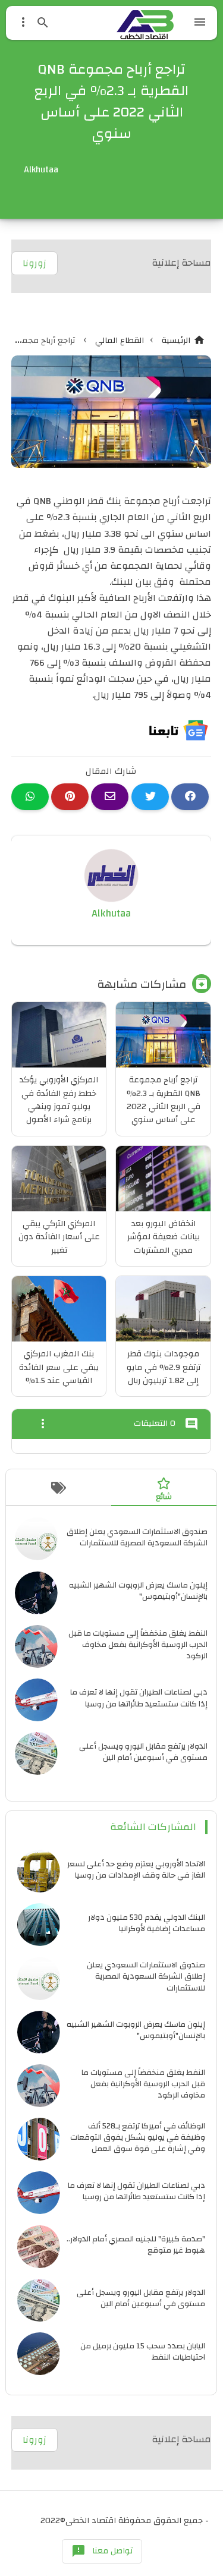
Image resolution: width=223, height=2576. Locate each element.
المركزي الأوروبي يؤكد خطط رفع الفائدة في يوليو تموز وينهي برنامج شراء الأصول (59, 1100)
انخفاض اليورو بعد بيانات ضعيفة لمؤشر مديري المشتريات (164, 1237)
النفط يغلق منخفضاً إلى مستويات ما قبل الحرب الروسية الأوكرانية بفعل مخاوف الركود (138, 1644)
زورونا (34, 263)
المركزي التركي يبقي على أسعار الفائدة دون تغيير (59, 1237)
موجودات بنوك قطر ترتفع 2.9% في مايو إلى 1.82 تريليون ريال (164, 1367)
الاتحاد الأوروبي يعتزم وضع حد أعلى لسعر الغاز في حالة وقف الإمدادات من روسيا (136, 1869)
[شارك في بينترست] (70, 797)
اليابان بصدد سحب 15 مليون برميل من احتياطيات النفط (143, 2351)
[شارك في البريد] (110, 797)
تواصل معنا (102, 2551)
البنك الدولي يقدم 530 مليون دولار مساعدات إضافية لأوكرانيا (147, 1923)
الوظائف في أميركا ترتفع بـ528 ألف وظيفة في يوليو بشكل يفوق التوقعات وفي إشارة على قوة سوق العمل (138, 2137)
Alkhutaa (111, 913)
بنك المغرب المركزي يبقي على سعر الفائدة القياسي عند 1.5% (59, 1367)
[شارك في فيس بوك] (190, 797)
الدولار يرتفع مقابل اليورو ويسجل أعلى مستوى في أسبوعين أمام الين (143, 1752)
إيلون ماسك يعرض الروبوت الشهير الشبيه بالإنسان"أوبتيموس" (138, 1591)
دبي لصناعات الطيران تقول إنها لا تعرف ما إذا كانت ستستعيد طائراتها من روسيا (139, 1698)
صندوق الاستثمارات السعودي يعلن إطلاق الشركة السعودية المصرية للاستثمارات (137, 1537)
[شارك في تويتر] (150, 797)
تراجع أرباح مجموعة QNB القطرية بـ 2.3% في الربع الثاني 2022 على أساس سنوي (164, 1100)
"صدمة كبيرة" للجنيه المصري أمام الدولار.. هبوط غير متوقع (136, 2244)
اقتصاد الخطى (91, 2521)
